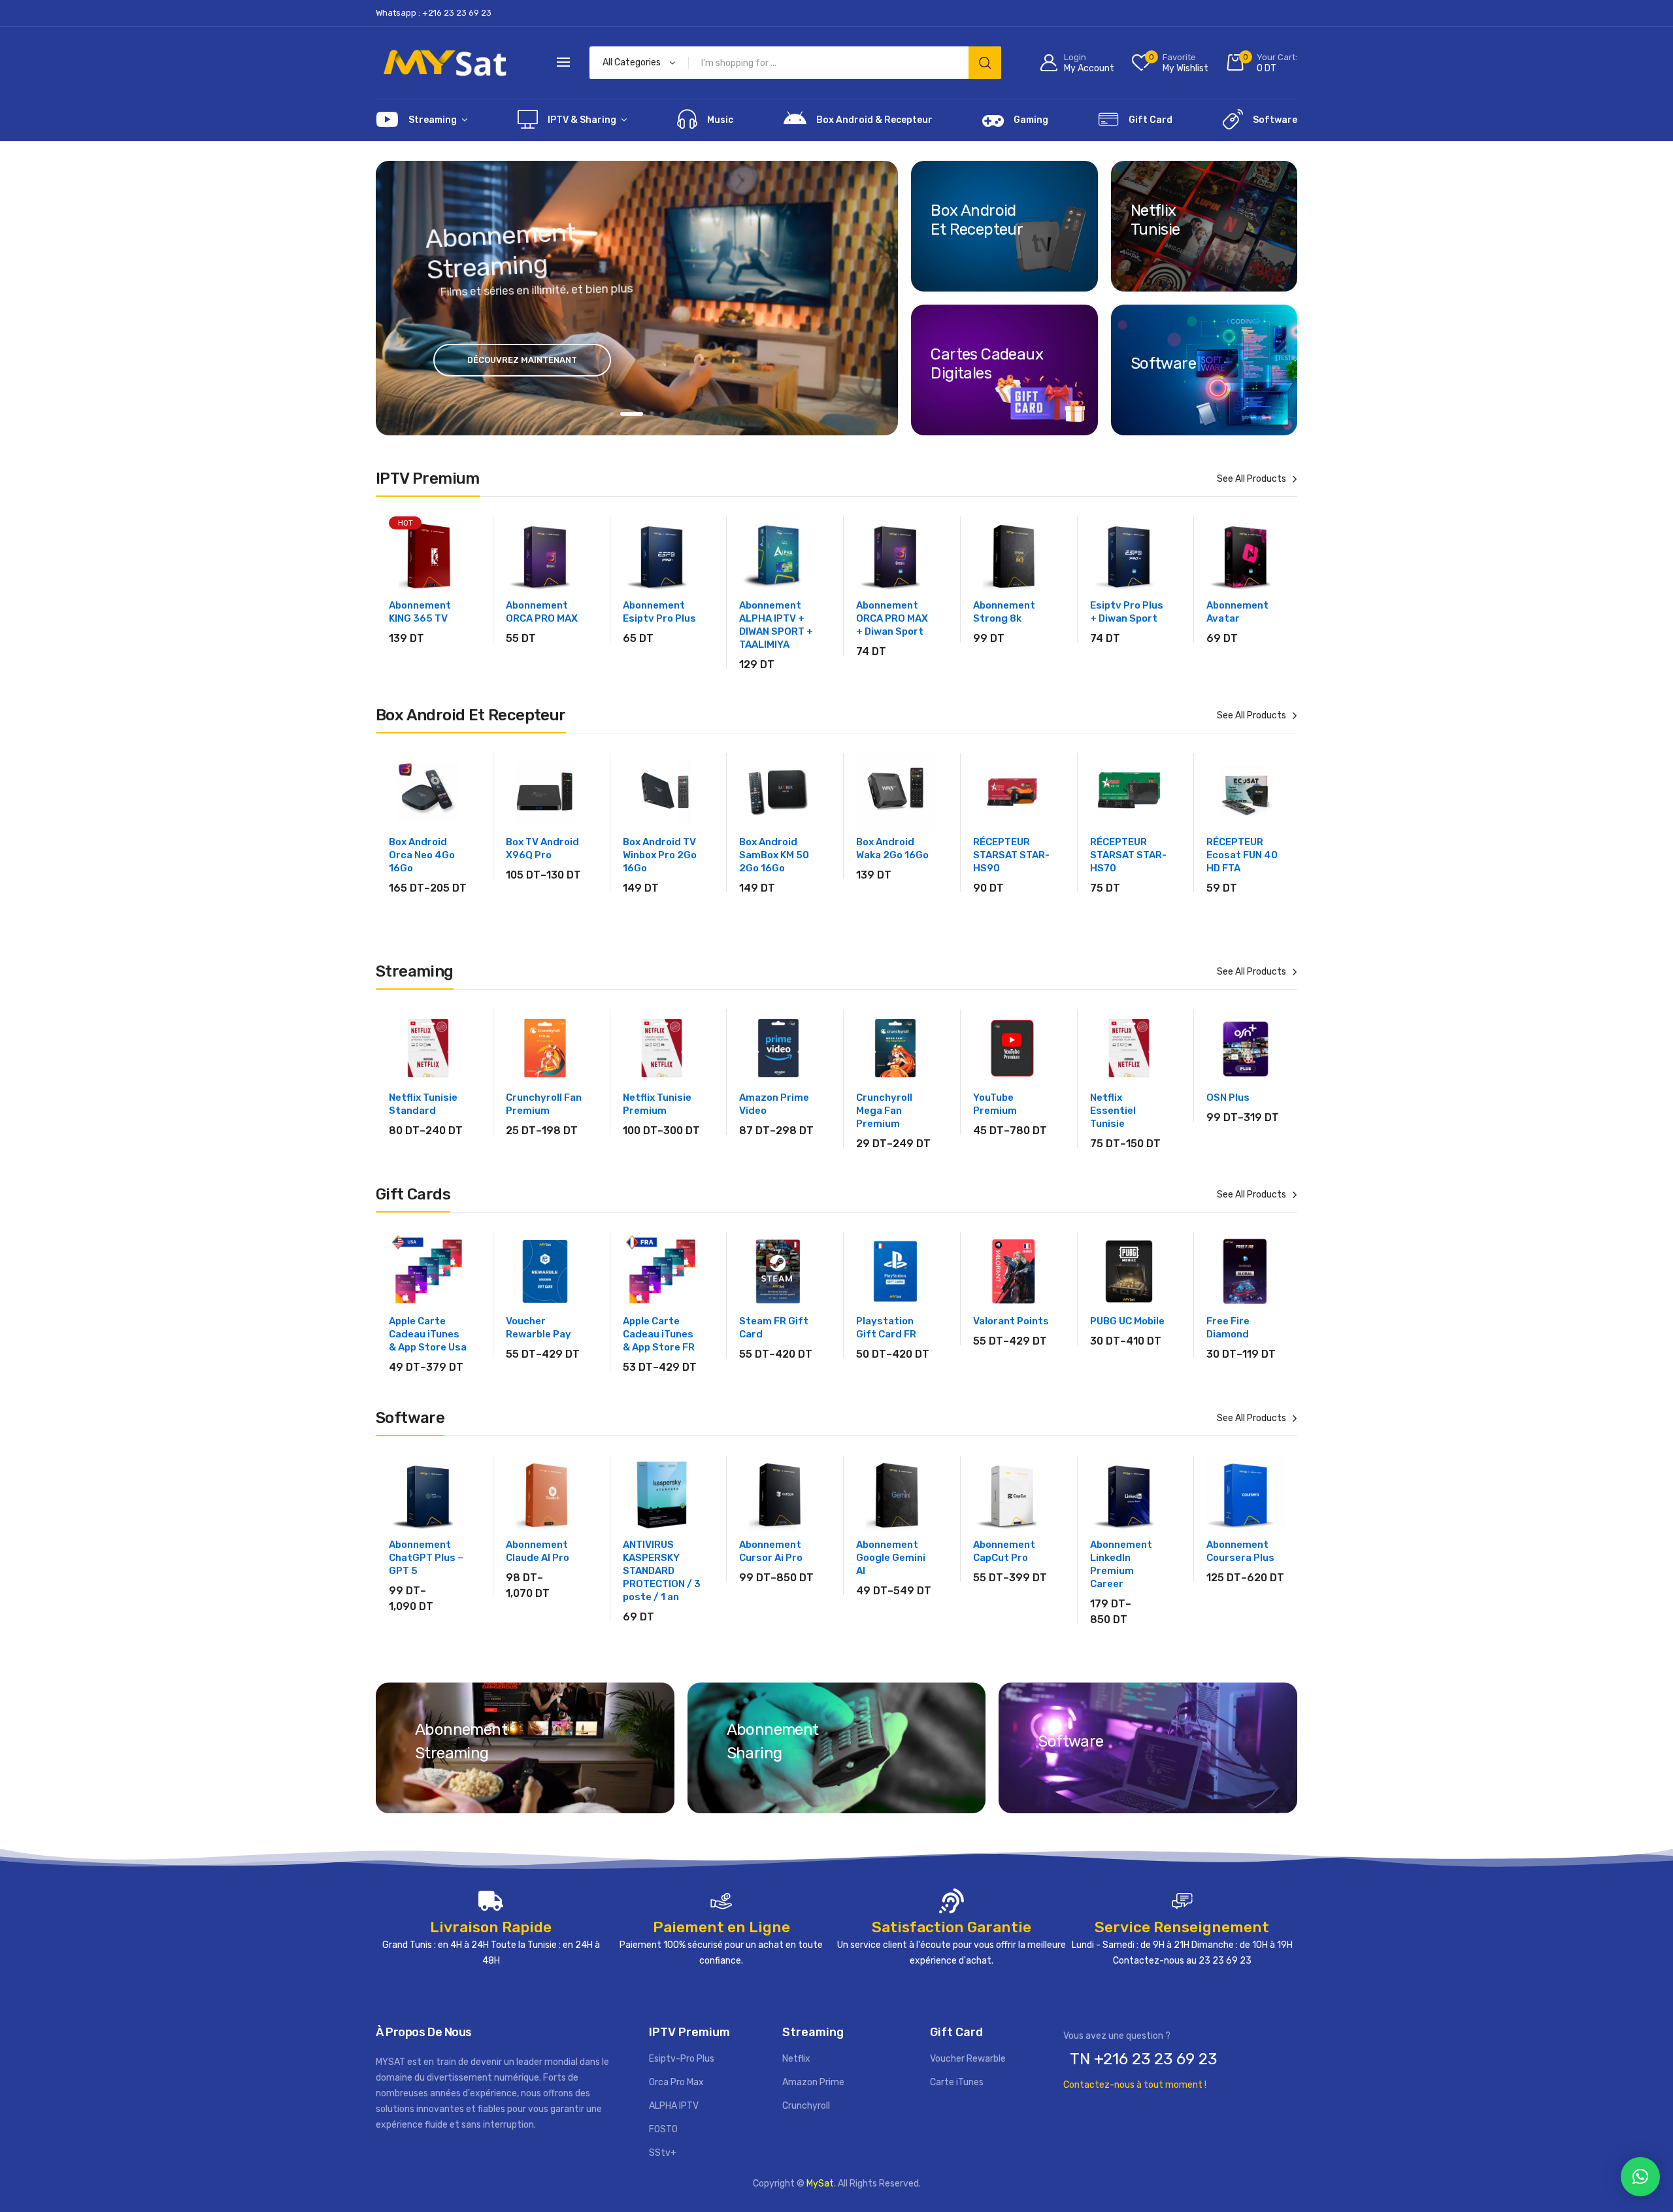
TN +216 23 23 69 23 (1143, 2059)
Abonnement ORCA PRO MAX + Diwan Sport (892, 618)
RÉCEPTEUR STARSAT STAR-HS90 (1011, 855)
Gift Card (1151, 120)
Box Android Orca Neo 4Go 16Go (422, 855)
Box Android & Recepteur (874, 120)
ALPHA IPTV (674, 2106)
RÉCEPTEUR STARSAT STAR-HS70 (1128, 855)
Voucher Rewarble (968, 2059)
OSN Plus (1228, 1098)
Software (1275, 120)
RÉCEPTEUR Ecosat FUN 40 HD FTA (1242, 855)
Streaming (433, 120)
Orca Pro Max (676, 2082)
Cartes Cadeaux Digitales (987, 363)
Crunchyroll (806, 2106)
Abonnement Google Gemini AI (891, 1558)
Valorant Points (1011, 1321)
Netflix (796, 2059)
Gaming (1031, 120)
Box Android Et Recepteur (977, 220)
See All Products (1251, 479)
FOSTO (663, 2129)
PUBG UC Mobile (1127, 1321)
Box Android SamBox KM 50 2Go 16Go (774, 855)
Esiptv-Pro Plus (682, 2059)
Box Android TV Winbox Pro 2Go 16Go (660, 855)
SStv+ (663, 2153)
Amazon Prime (813, 2082)
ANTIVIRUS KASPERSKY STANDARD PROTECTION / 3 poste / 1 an (662, 1571)
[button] (1640, 2177)
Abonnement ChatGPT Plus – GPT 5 (426, 1558)
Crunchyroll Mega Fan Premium (884, 1111)
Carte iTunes (957, 2082)
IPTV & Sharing (582, 120)
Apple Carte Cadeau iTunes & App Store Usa (428, 1334)
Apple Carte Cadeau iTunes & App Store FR (659, 1334)
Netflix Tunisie (1155, 220)
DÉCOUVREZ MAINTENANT (522, 360)
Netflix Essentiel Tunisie (1113, 1111)
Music (720, 120)
